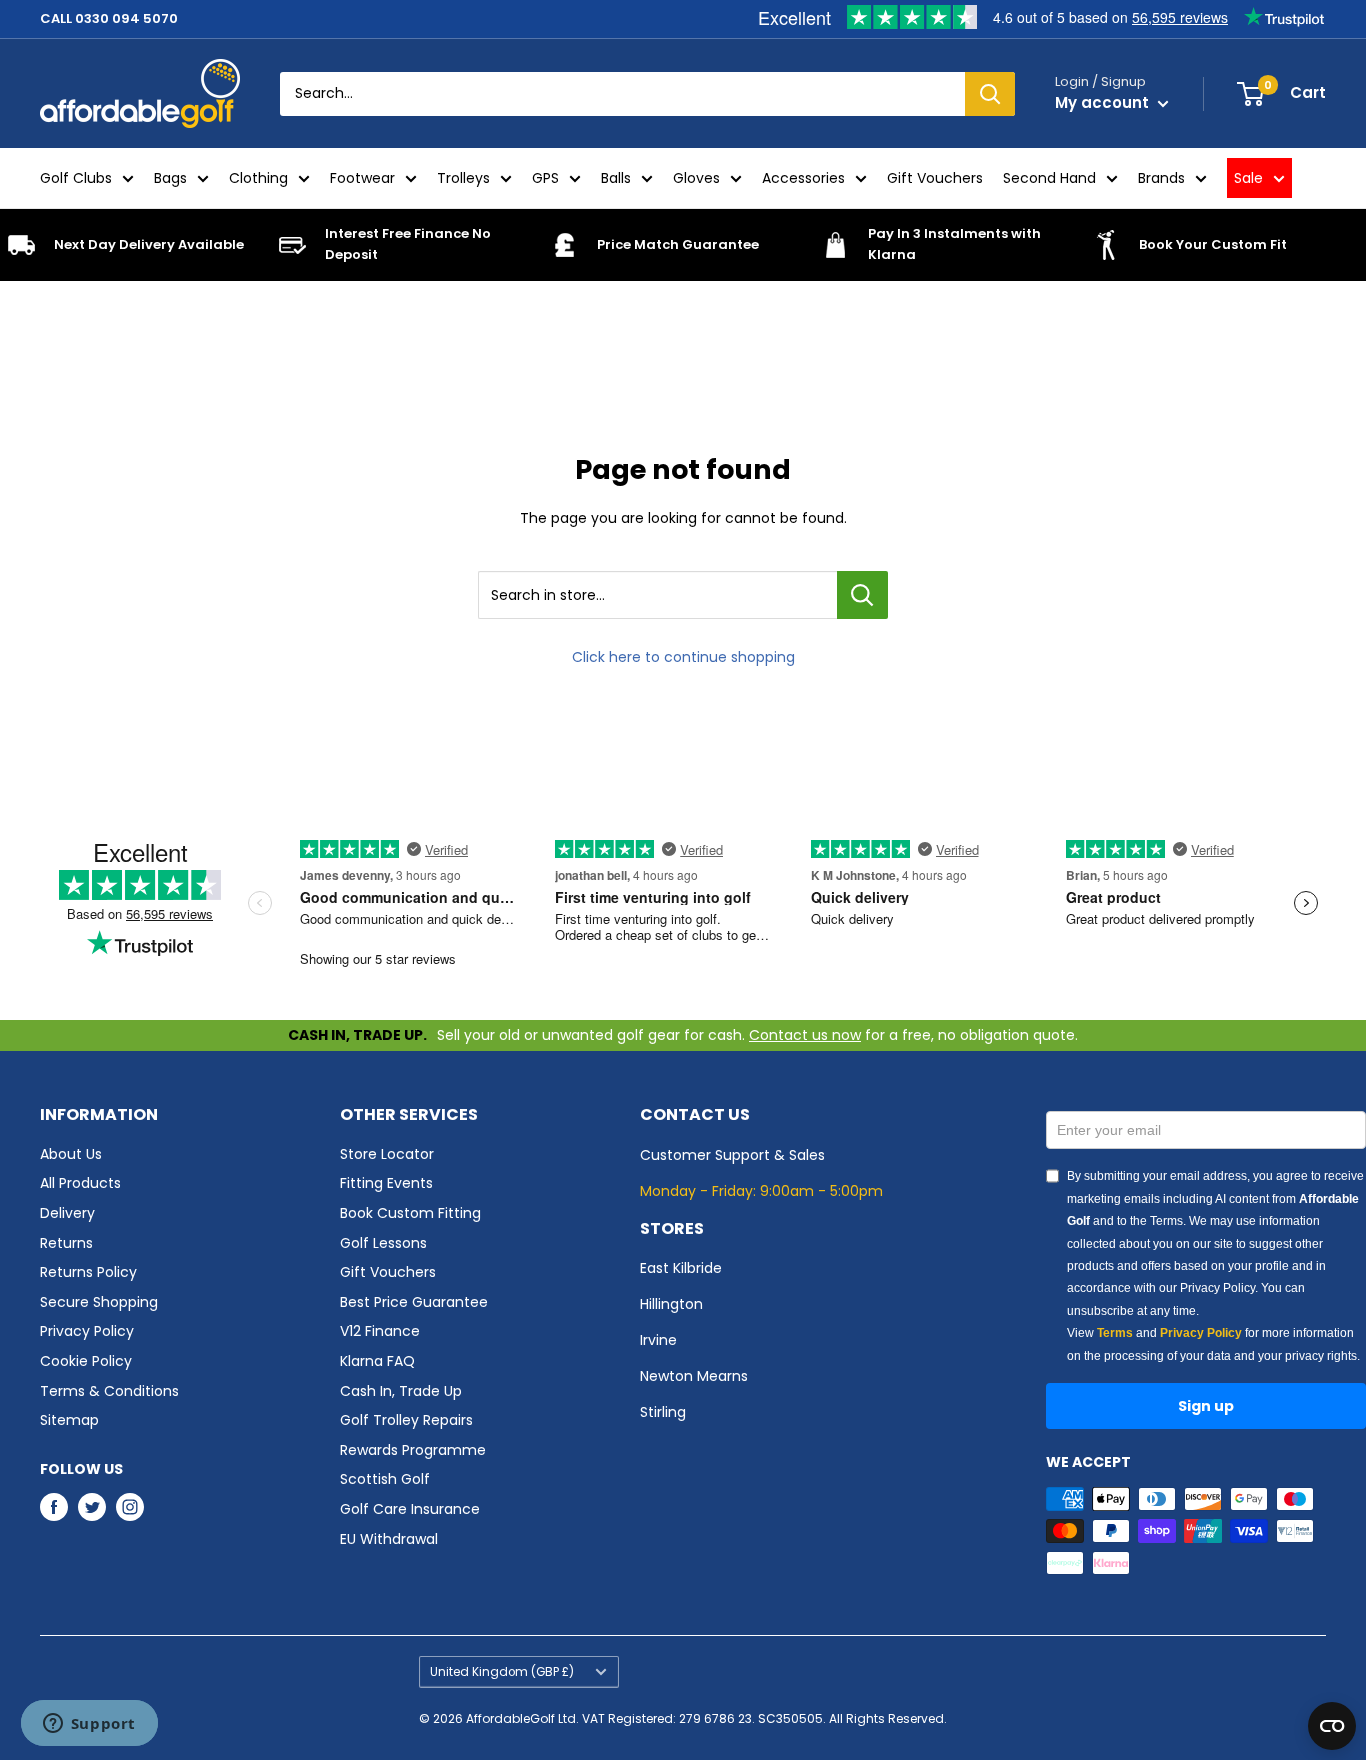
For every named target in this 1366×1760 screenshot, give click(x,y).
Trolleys (463, 178)
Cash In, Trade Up (401, 1391)
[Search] (990, 94)
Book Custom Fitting (410, 1213)
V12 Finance (380, 1331)
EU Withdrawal (389, 1539)
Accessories (803, 178)
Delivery (67, 1213)
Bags (170, 178)
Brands (1161, 178)
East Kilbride (681, 1268)
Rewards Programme (413, 1450)
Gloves (696, 178)
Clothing (258, 178)
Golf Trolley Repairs (406, 1420)
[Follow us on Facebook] (54, 1507)
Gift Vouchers (935, 178)
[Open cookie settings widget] (1332, 1726)
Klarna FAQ (377, 1361)
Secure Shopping (99, 1302)
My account (1104, 102)
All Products (80, 1183)
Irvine (658, 1340)
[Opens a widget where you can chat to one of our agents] (89, 1725)
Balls (616, 178)
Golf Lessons (383, 1243)
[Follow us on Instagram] (130, 1507)
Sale (1248, 178)
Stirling (663, 1412)
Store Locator (387, 1154)
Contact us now (805, 1035)
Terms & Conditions (109, 1391)
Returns (66, 1243)
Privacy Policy (87, 1331)
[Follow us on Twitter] (92, 1507)
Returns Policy (88, 1272)
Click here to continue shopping (683, 657)
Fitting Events (386, 1183)
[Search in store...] (862, 595)
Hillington (671, 1304)
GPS (545, 178)
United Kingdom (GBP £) (502, 1672)
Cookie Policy (86, 1361)
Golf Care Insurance (410, 1509)
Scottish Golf (385, 1479)
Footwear (362, 178)
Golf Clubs (76, 178)
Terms (1115, 1333)
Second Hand (1049, 178)
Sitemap (69, 1420)
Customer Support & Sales (732, 1155)
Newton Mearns (694, 1376)
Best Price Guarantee (414, 1302)
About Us (71, 1154)
